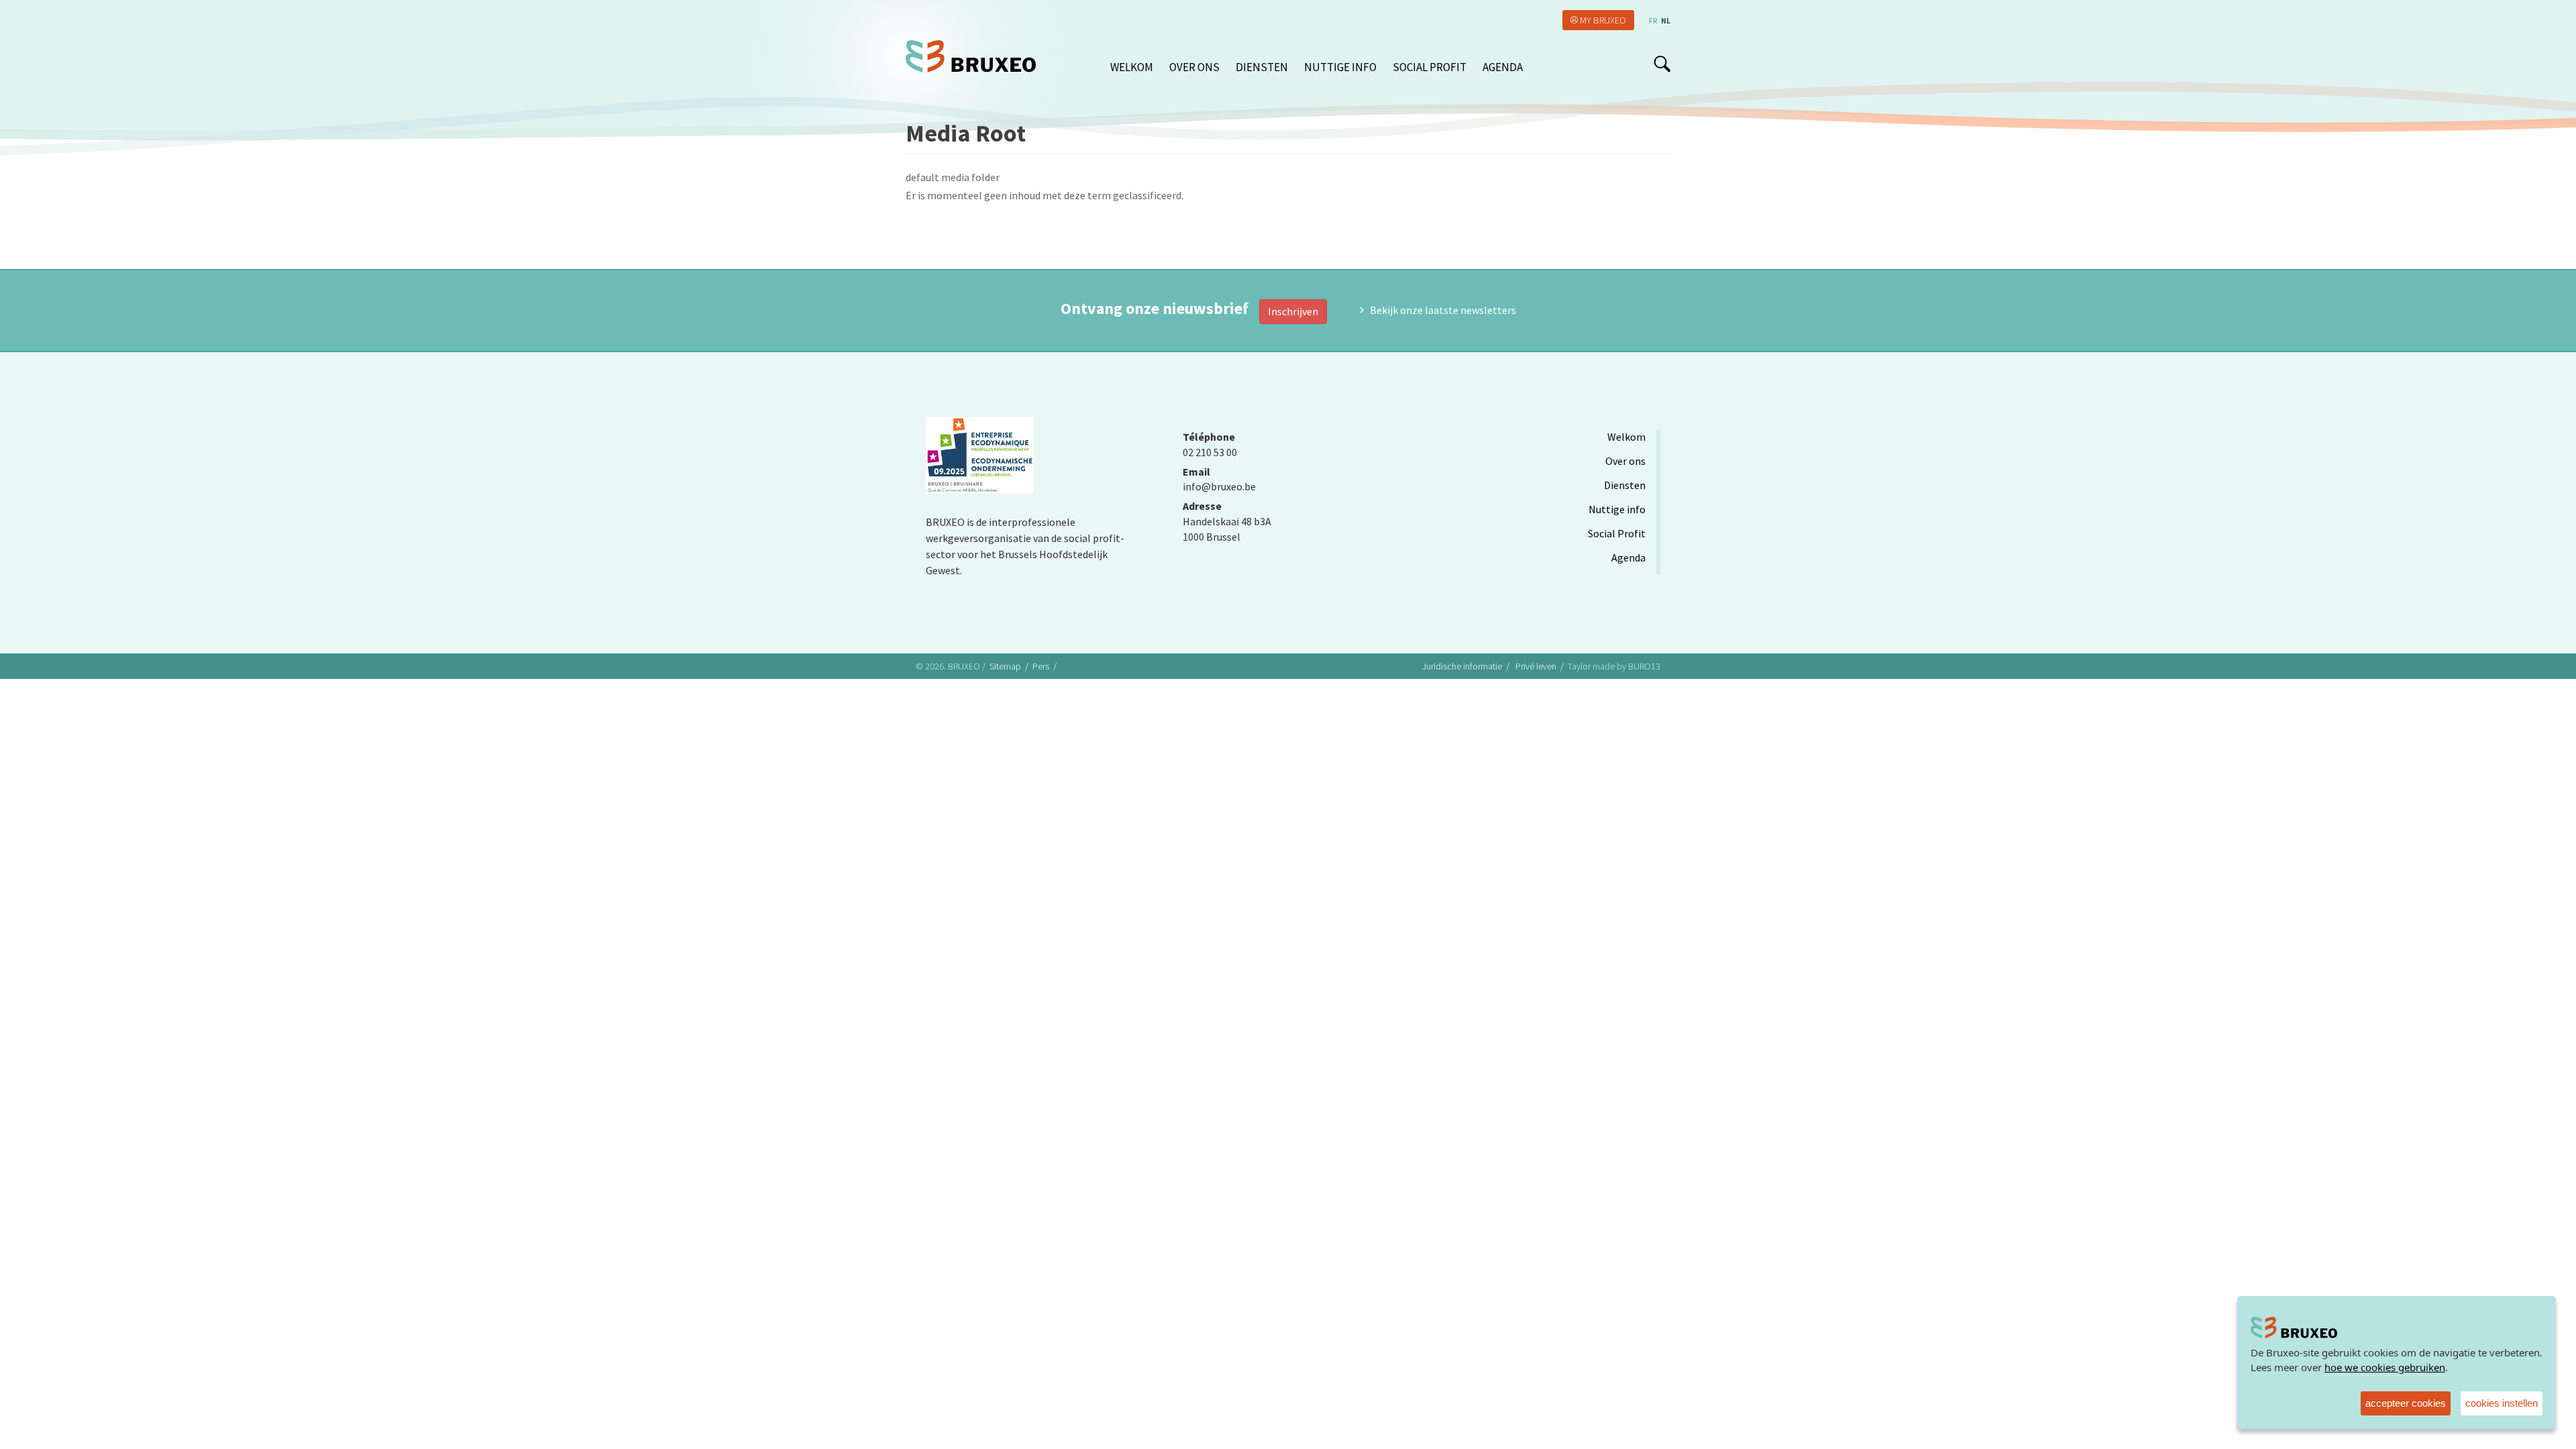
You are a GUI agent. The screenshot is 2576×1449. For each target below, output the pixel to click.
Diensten (1262, 67)
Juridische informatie (1462, 666)
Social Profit (1430, 67)
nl (1666, 20)
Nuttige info (1340, 67)
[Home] (976, 56)
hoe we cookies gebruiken (2385, 1367)
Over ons (1194, 67)
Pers (1041, 666)
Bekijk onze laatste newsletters (1443, 310)
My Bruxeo (1603, 20)
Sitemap (1005, 666)
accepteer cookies (2406, 1403)
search (1662, 64)
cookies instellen (2502, 1403)
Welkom (1132, 67)
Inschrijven (1293, 311)
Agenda (1503, 67)
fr (1653, 20)
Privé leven (1536, 666)
